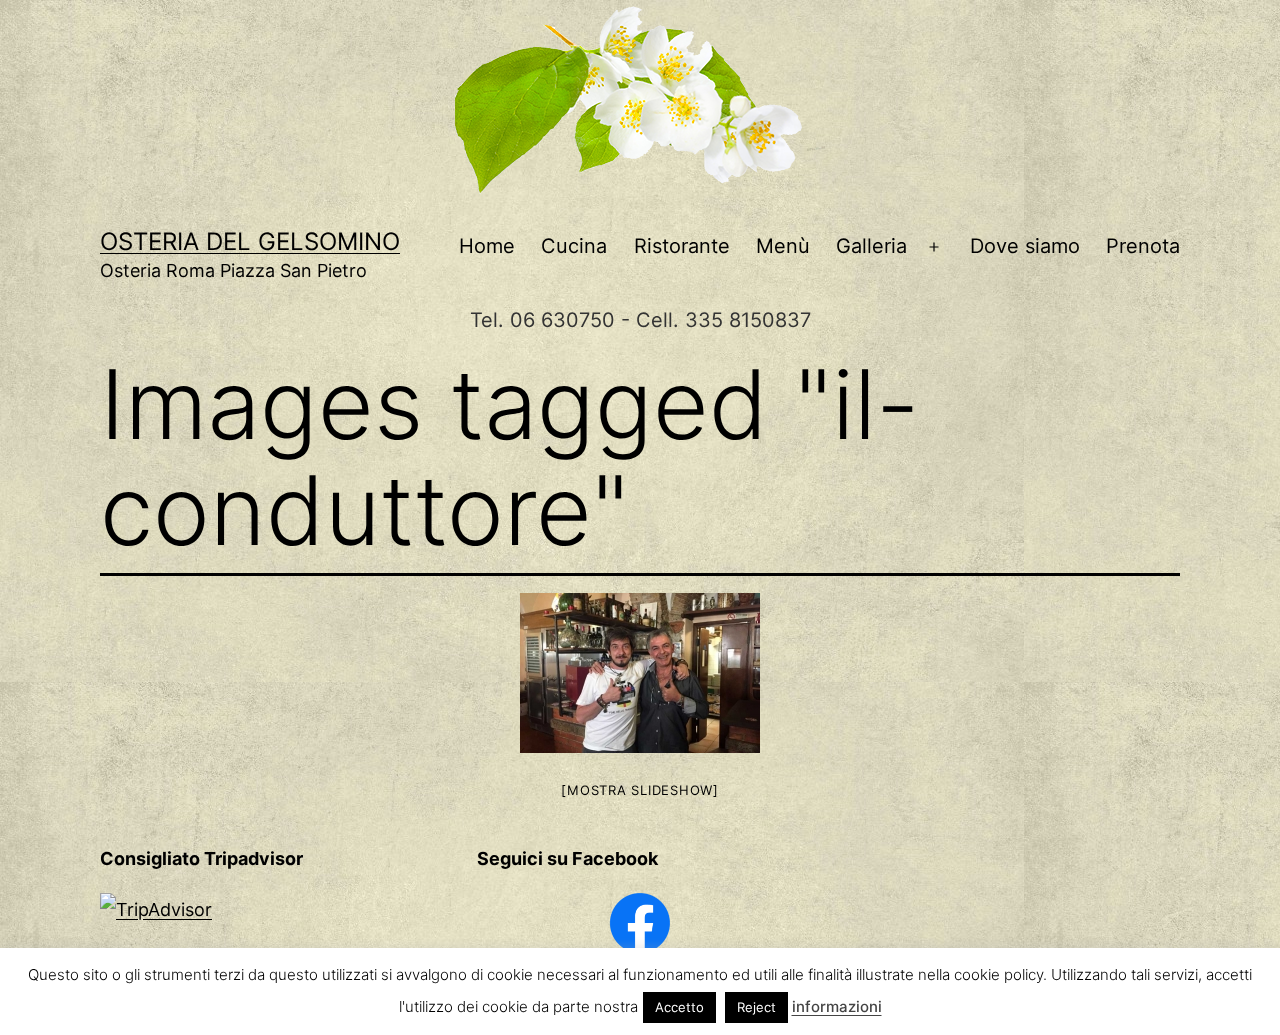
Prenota (1143, 246)
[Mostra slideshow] (640, 790)
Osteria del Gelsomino (250, 241)
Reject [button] (756, 1007)
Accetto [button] (679, 1007)
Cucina (574, 246)
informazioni (837, 1006)
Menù (783, 246)
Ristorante (682, 246)
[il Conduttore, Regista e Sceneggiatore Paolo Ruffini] (640, 673)
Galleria (871, 246)
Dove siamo (1025, 246)
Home (487, 246)
